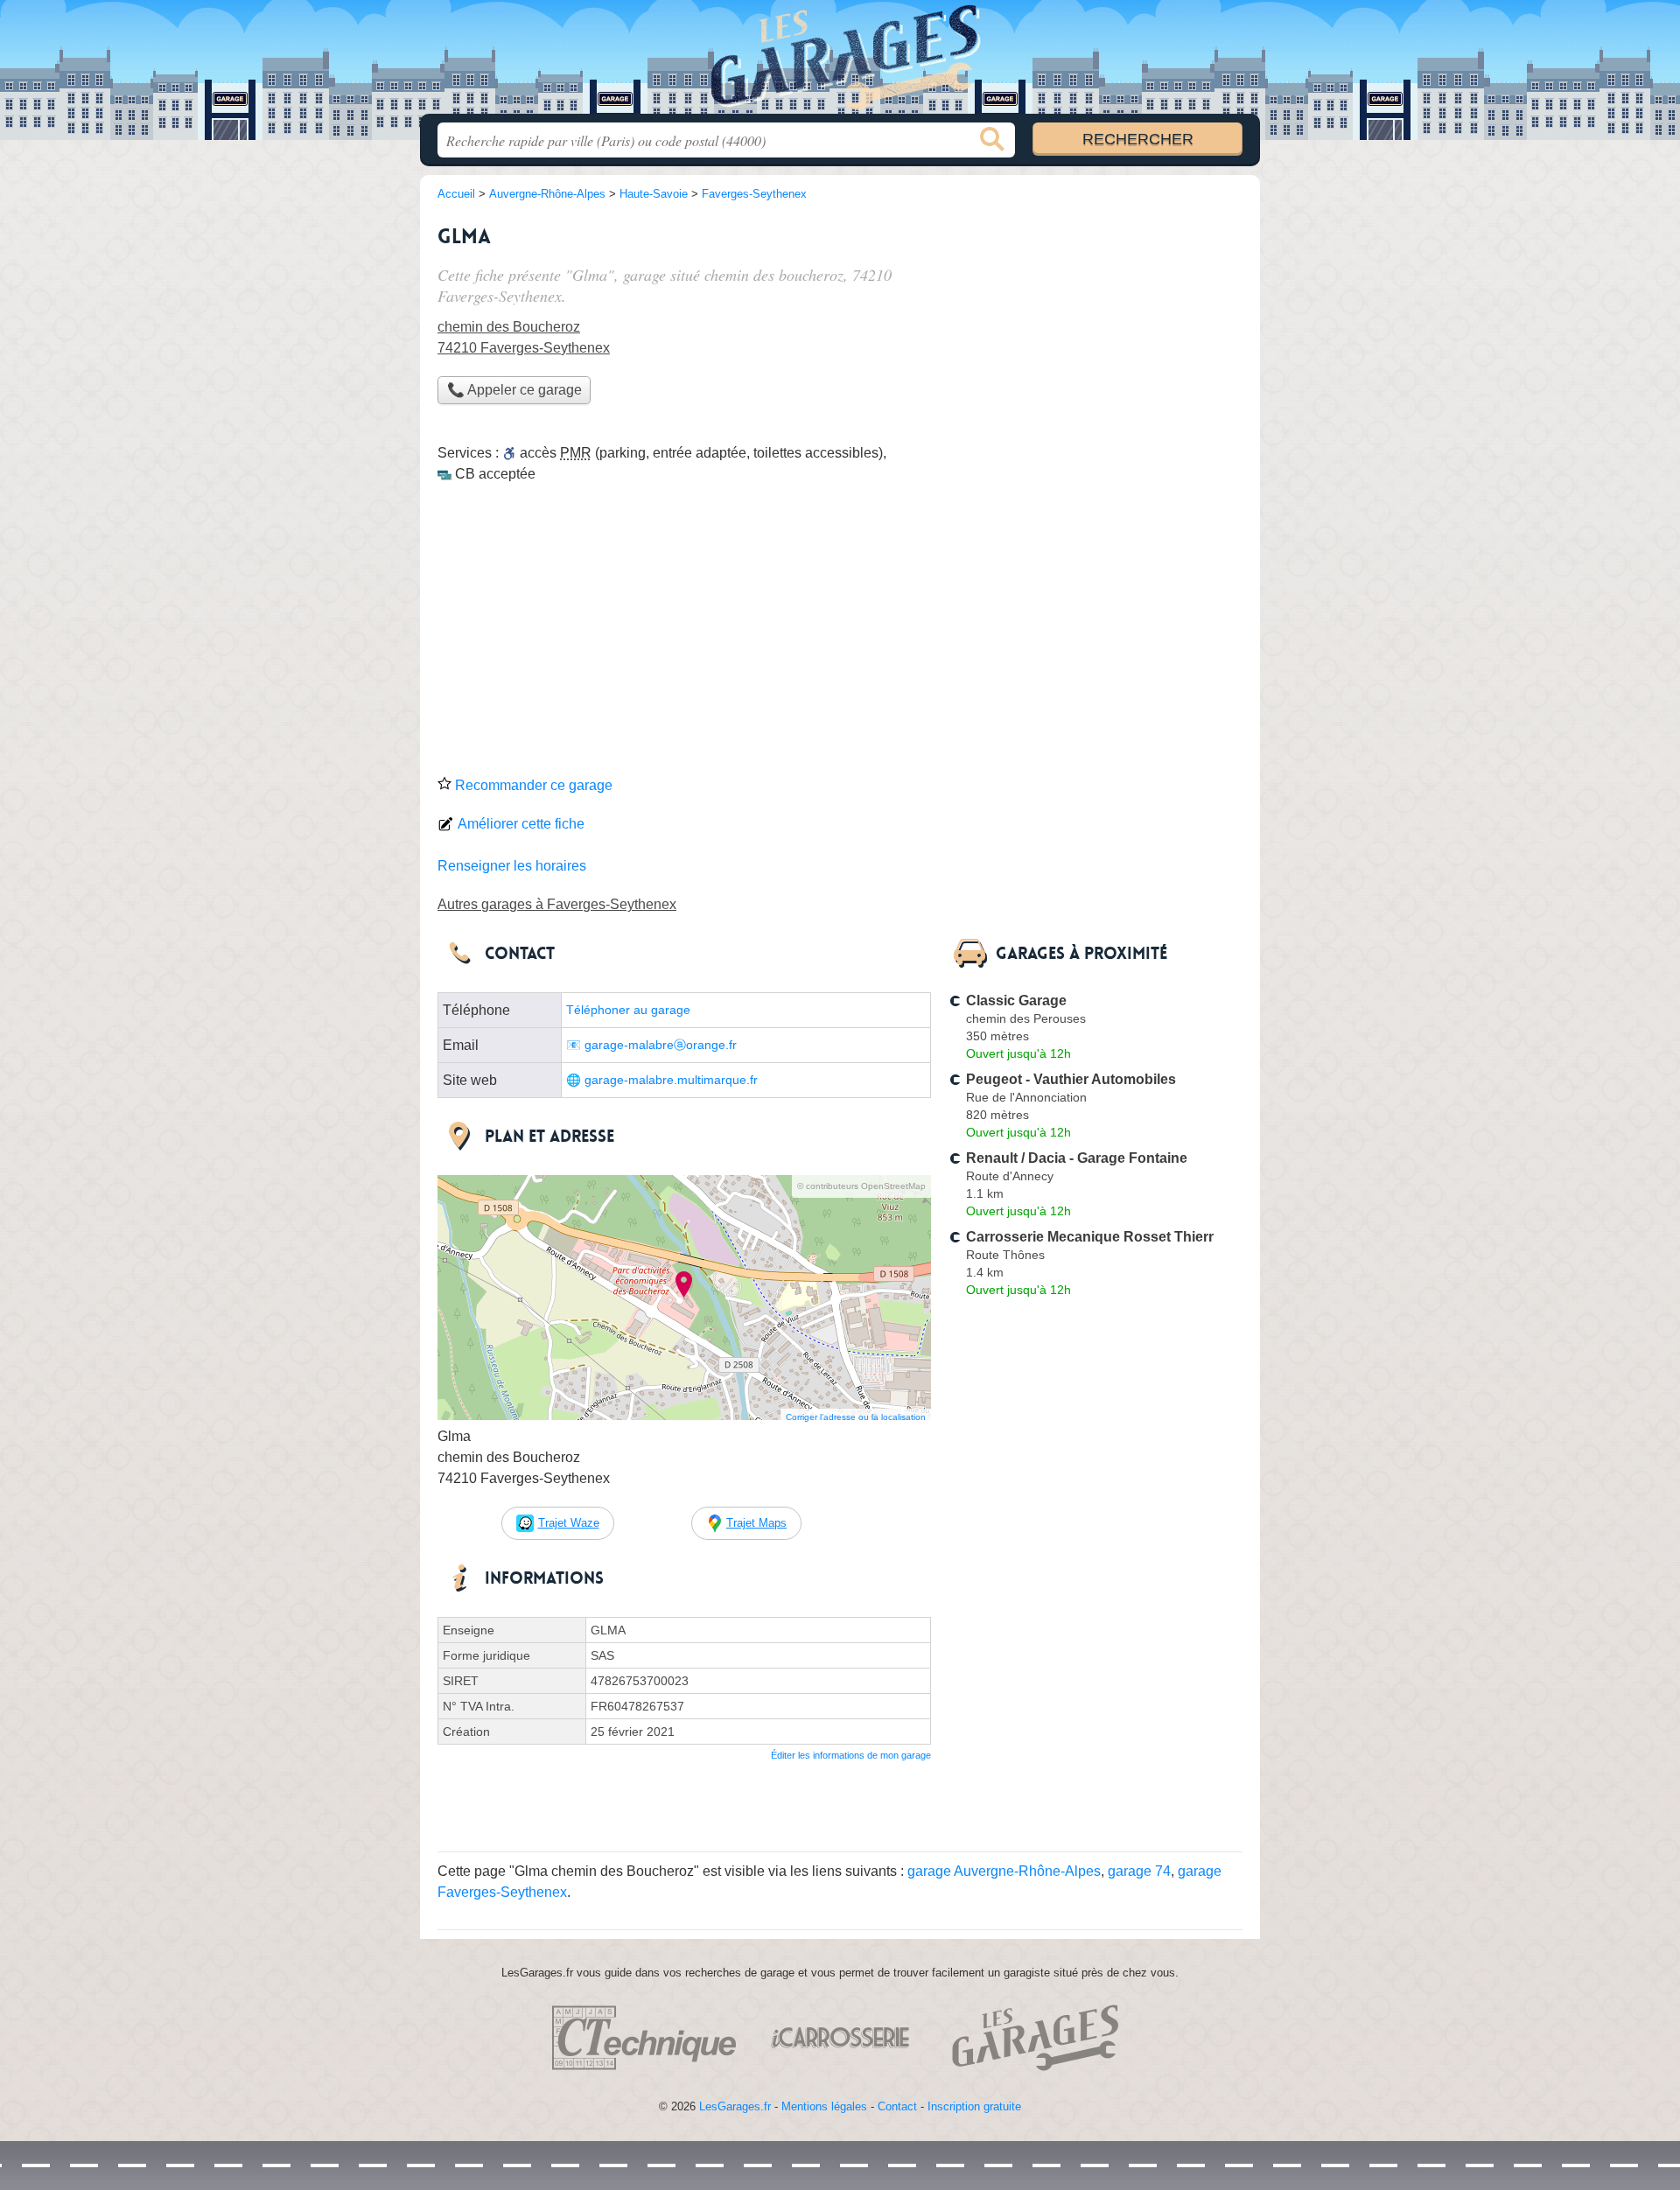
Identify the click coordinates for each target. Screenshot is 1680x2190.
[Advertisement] (840, 635)
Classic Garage (1016, 1001)
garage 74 (1139, 1871)
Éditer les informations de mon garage (851, 1755)
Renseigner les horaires (512, 866)
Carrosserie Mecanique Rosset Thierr (1090, 1237)
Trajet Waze (569, 1523)
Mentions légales (824, 2106)
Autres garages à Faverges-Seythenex (557, 904)
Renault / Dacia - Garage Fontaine (1077, 1158)
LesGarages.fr (735, 2106)
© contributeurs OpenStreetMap (861, 1186)
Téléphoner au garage (628, 1010)
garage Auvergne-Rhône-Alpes (1004, 1871)
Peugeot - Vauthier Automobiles (1071, 1079)
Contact (897, 2106)
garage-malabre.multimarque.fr (671, 1080)
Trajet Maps (756, 1523)
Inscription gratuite (974, 2106)
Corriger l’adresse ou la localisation (856, 1417)
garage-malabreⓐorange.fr (661, 1045)
